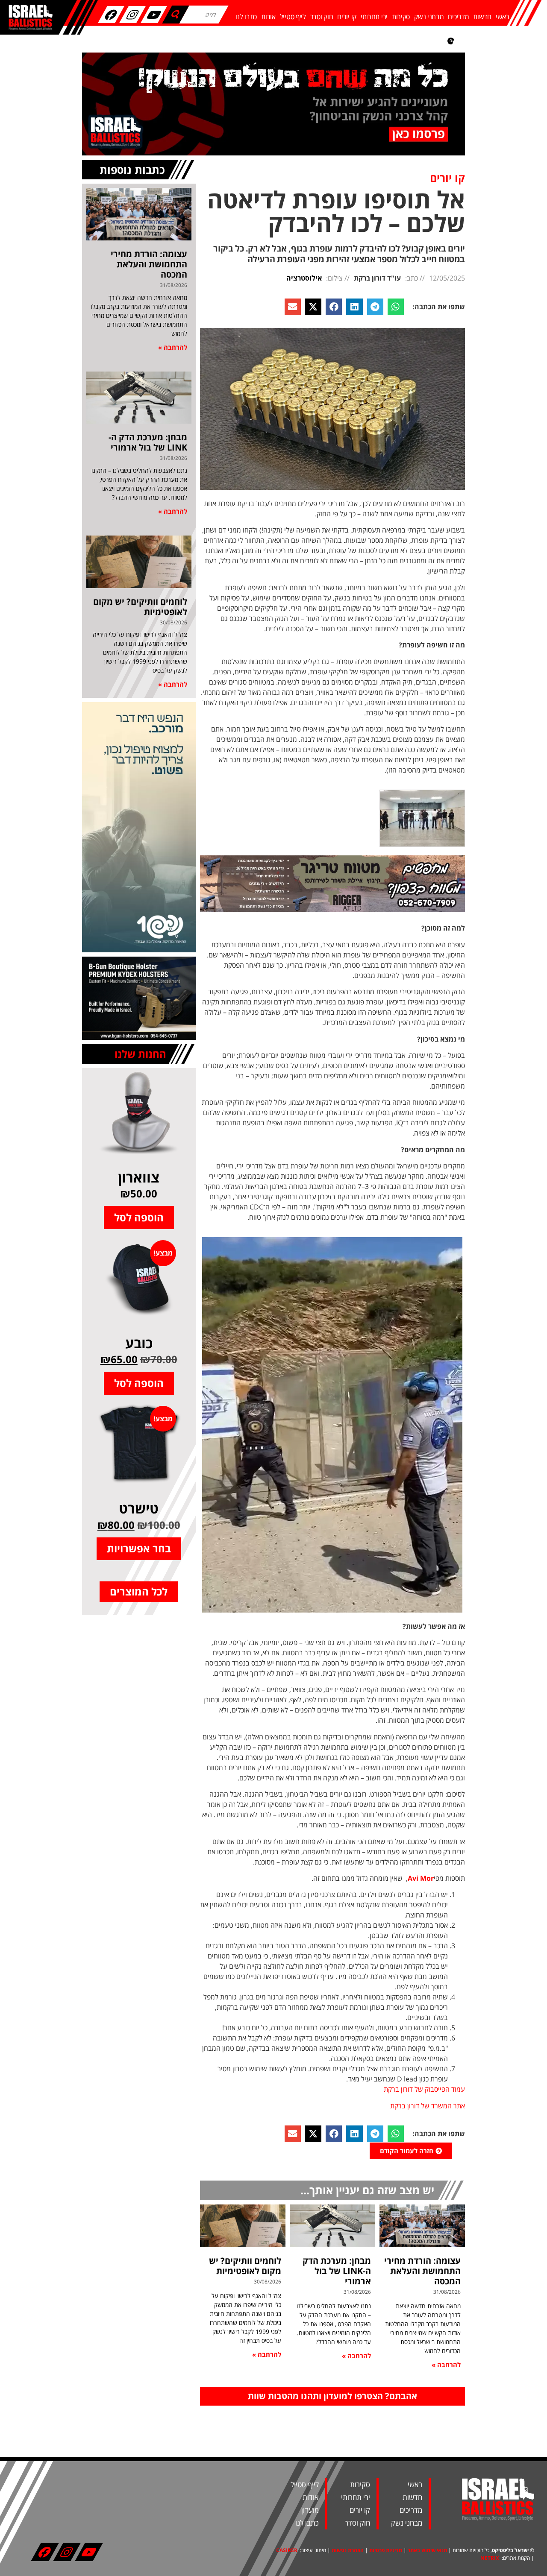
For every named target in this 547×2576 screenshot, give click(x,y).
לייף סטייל (293, 17)
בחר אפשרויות (139, 1548)
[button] (396, 307)
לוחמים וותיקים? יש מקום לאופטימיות (245, 2266)
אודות (268, 17)
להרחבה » (446, 2365)
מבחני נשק (429, 17)
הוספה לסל (139, 1217)
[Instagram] (132, 15)
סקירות (401, 17)
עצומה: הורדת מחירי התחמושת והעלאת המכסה (422, 2271)
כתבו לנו (246, 17)
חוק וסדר (322, 17)
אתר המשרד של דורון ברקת (428, 2106)
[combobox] (204, 15)
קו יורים (347, 17)
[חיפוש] (176, 15)
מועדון (310, 2510)
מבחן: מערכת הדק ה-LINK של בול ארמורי (337, 2271)
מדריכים (458, 17)
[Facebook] (111, 15)
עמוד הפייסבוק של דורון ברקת (424, 2089)
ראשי (503, 17)
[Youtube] (154, 15)
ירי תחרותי (374, 17)
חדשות (482, 17)
